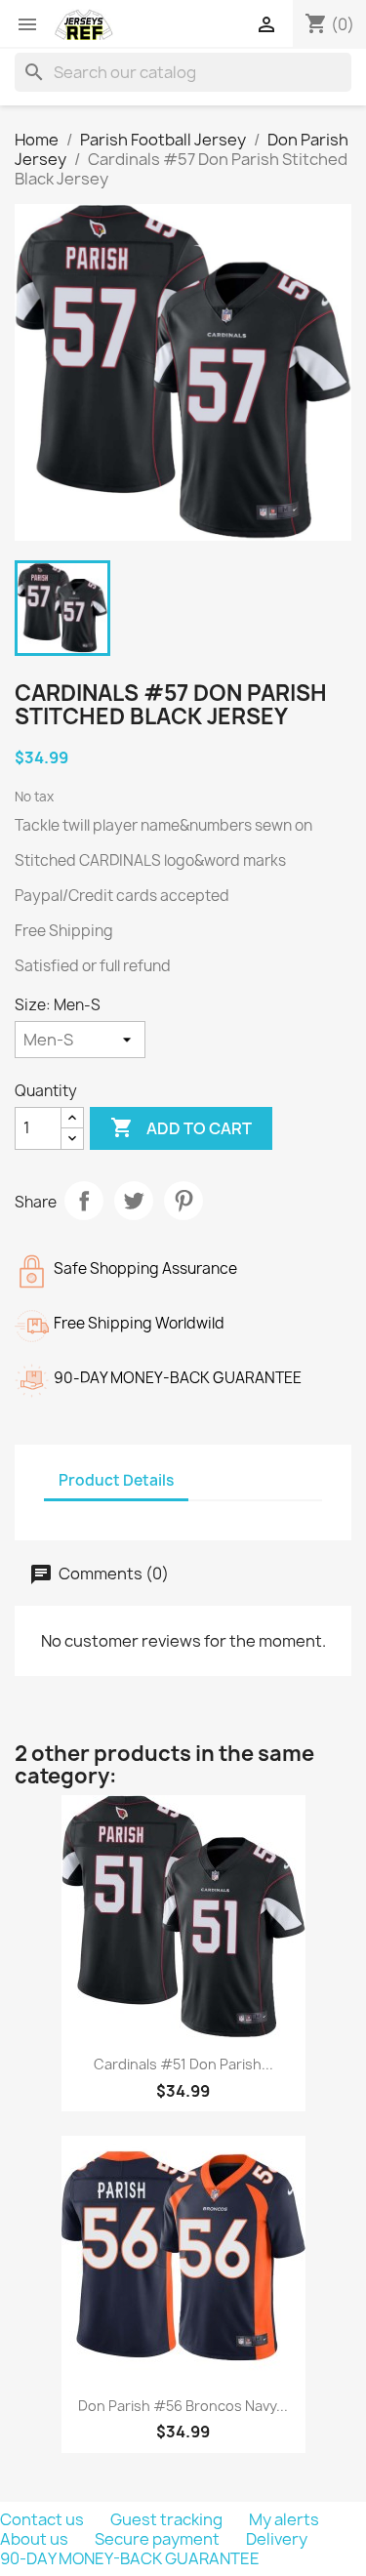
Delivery (277, 2539)
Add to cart (181, 1127)
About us (36, 2539)
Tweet (134, 1201)
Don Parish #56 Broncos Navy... (183, 2406)
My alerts (284, 2519)
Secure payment (159, 2539)
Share (84, 1201)
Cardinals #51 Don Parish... (183, 2064)
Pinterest (183, 1201)
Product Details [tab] (116, 1480)
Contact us (43, 2519)
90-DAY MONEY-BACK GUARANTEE (130, 2558)
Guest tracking (168, 2519)
